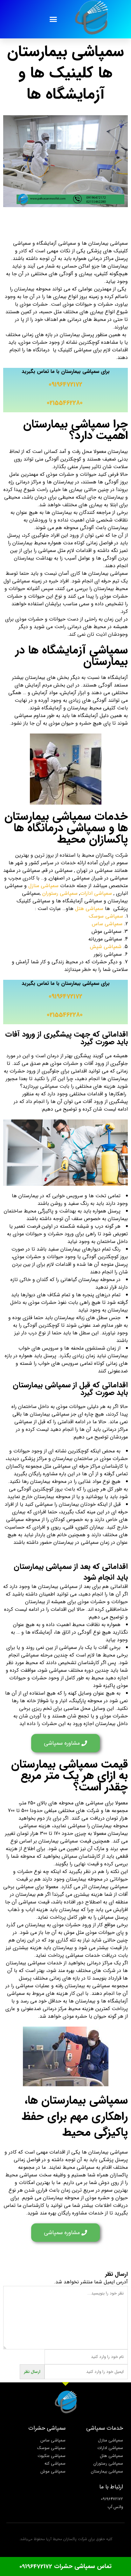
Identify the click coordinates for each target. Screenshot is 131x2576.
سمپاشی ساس (107, 924)
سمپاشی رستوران (60, 893)
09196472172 (65, 385)
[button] (53, 19)
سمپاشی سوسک (105, 916)
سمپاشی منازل (43, 886)
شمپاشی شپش (106, 947)
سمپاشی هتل (89, 909)
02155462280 (65, 403)
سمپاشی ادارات (96, 893)
